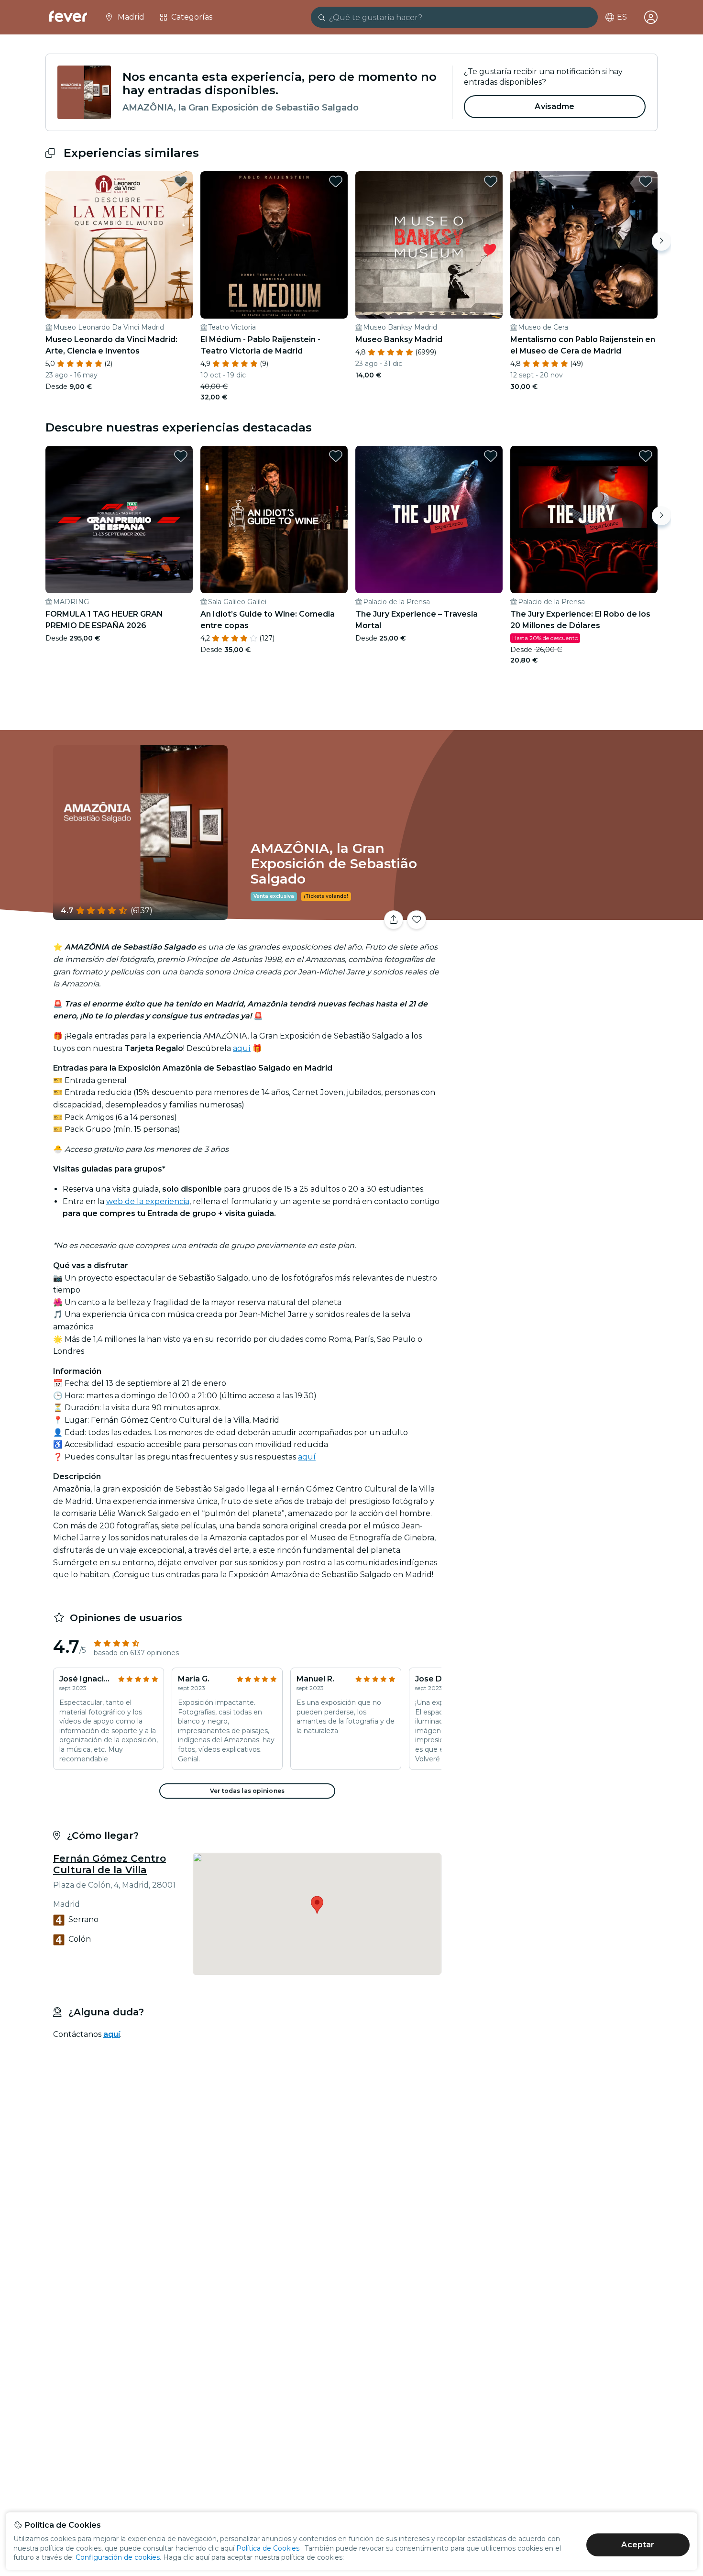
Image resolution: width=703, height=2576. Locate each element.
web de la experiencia (148, 1201)
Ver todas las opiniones (247, 1791)
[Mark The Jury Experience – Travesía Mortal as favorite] (491, 456)
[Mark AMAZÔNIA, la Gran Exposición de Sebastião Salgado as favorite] (417, 920)
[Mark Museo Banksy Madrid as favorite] (491, 181)
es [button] (622, 17)
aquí (242, 1048)
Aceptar (638, 2545)
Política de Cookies (268, 2548)
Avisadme (555, 106)
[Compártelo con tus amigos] (394, 920)
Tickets (551, 914)
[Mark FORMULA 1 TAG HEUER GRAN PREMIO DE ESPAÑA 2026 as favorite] (181, 456)
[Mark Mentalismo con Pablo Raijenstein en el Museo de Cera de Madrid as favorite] (646, 181)
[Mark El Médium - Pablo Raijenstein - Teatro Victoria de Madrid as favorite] (336, 181)
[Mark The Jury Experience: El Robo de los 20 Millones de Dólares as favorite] (646, 456)
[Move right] (661, 241)
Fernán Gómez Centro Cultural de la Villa (110, 1864)
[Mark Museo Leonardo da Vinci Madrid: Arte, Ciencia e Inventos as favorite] (181, 181)
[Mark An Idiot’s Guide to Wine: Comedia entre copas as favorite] (336, 456)
